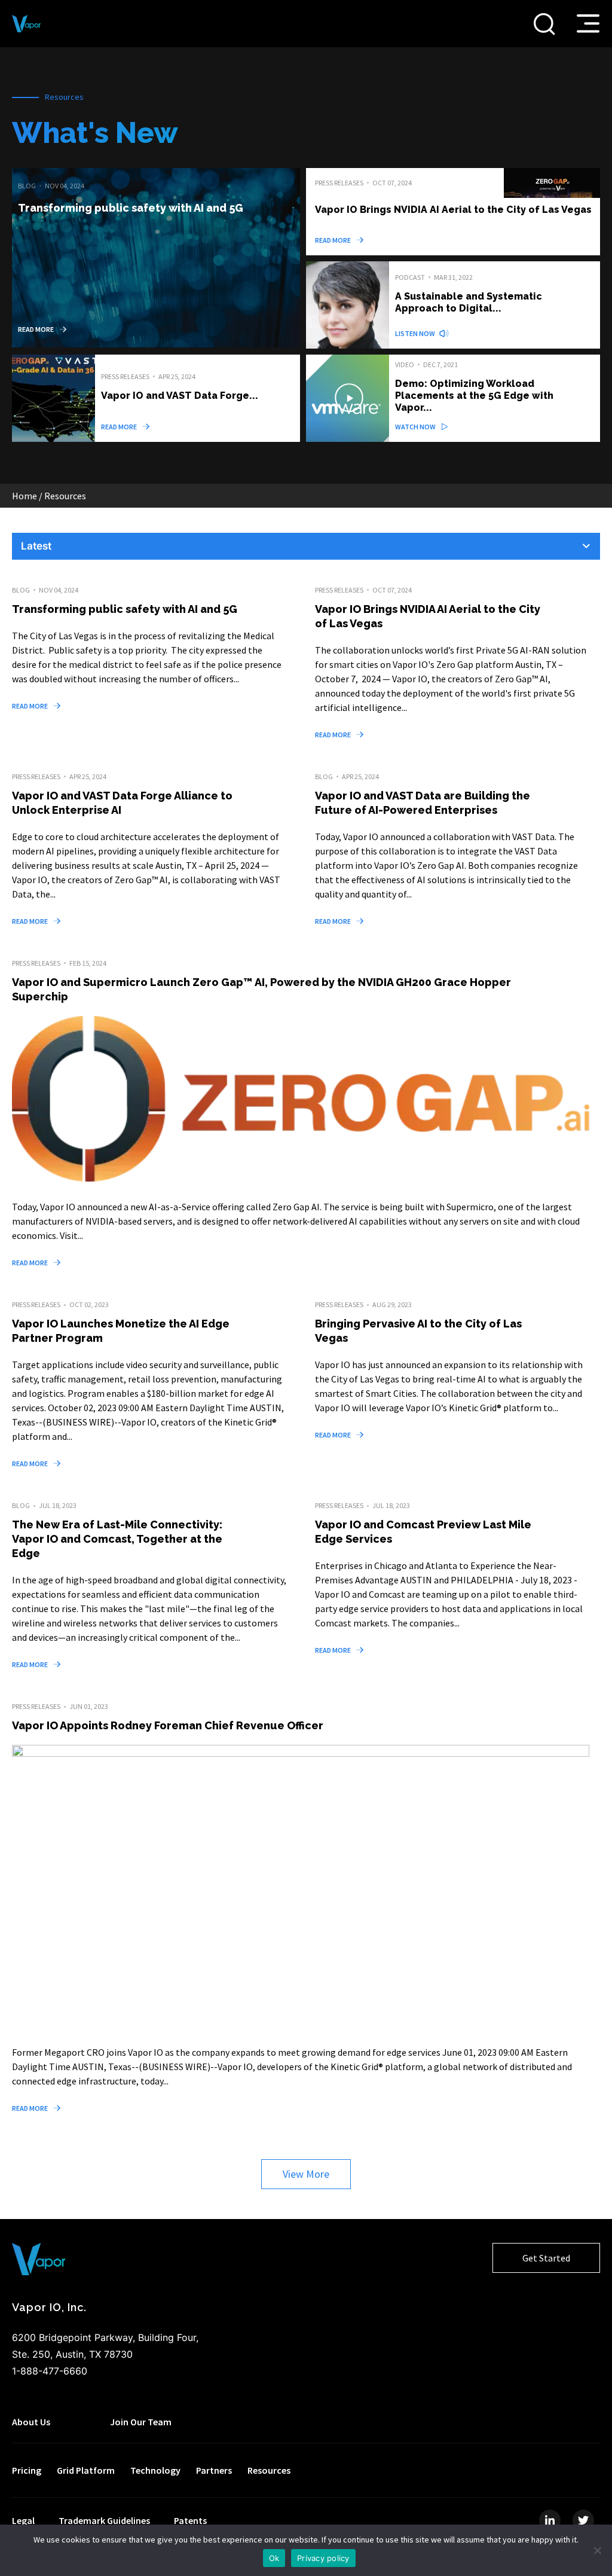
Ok (274, 2558)
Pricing (27, 2470)
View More (306, 2174)
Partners (214, 2470)
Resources (269, 2470)
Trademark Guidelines (104, 2520)
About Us (31, 2422)
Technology (155, 2470)
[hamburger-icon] (588, 23)
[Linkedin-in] (550, 2520)
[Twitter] (583, 2520)
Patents (190, 2520)
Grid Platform (86, 2470)
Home (25, 496)
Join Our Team (141, 2422)
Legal (23, 2520)
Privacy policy (323, 2558)
